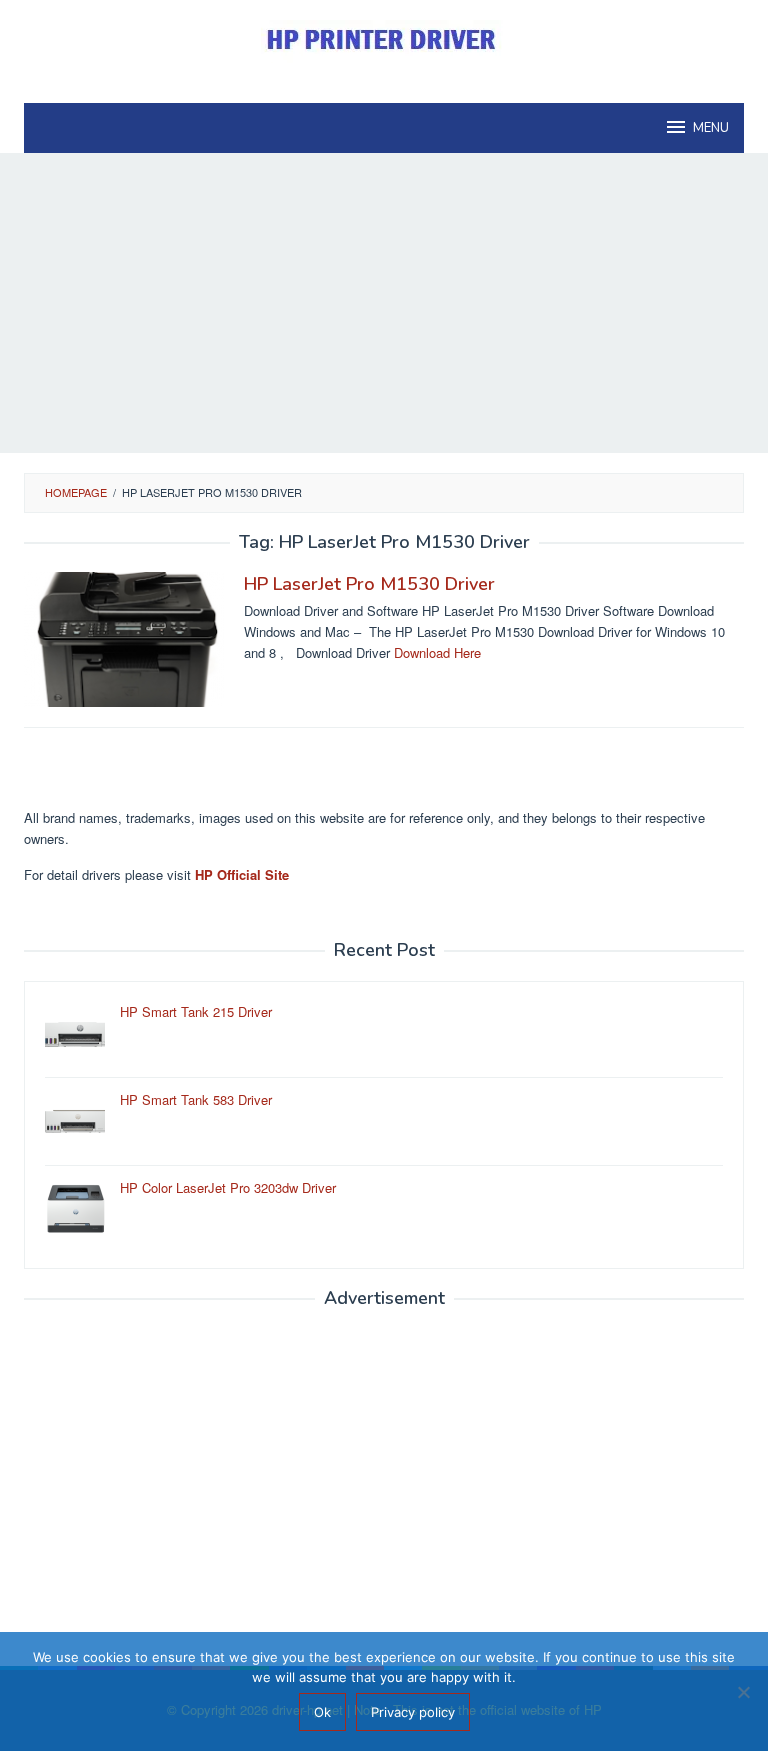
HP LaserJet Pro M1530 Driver (369, 584)
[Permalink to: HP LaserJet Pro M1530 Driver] (124, 637)
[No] (743, 1692)
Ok (322, 1712)
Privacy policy (413, 1712)
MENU (711, 128)
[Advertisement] (384, 303)
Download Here (437, 652)
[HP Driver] (384, 39)
